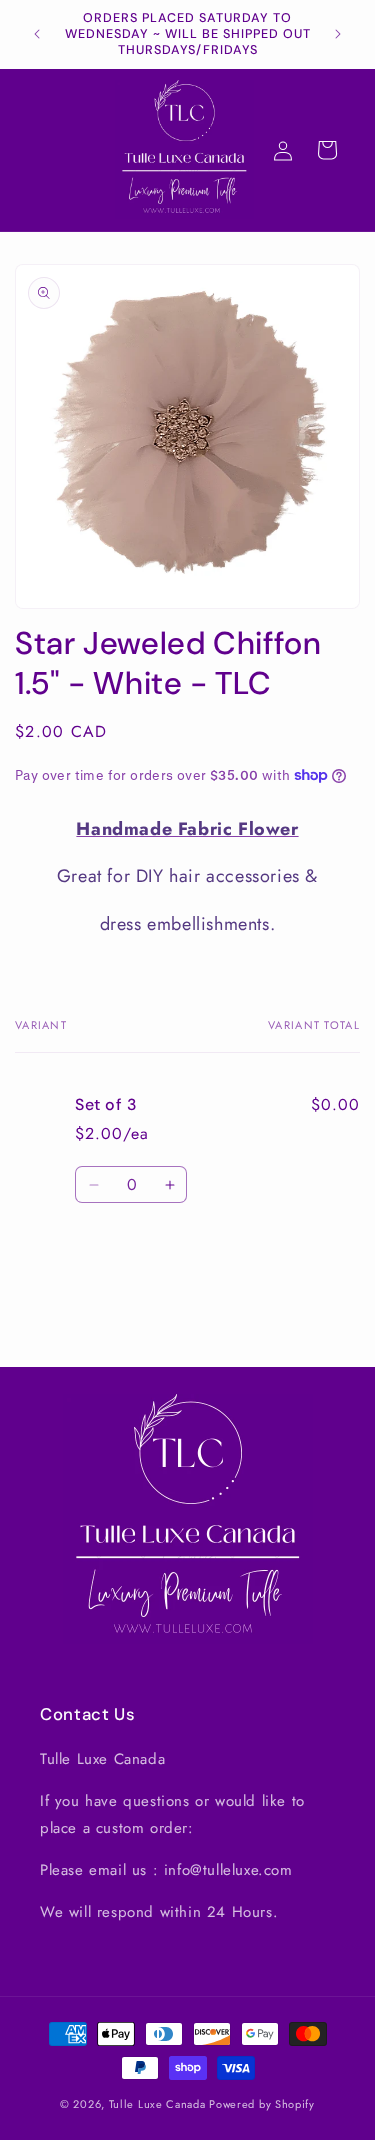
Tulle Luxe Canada (157, 2104)
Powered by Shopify (262, 2104)
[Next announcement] (338, 34)
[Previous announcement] (37, 34)
